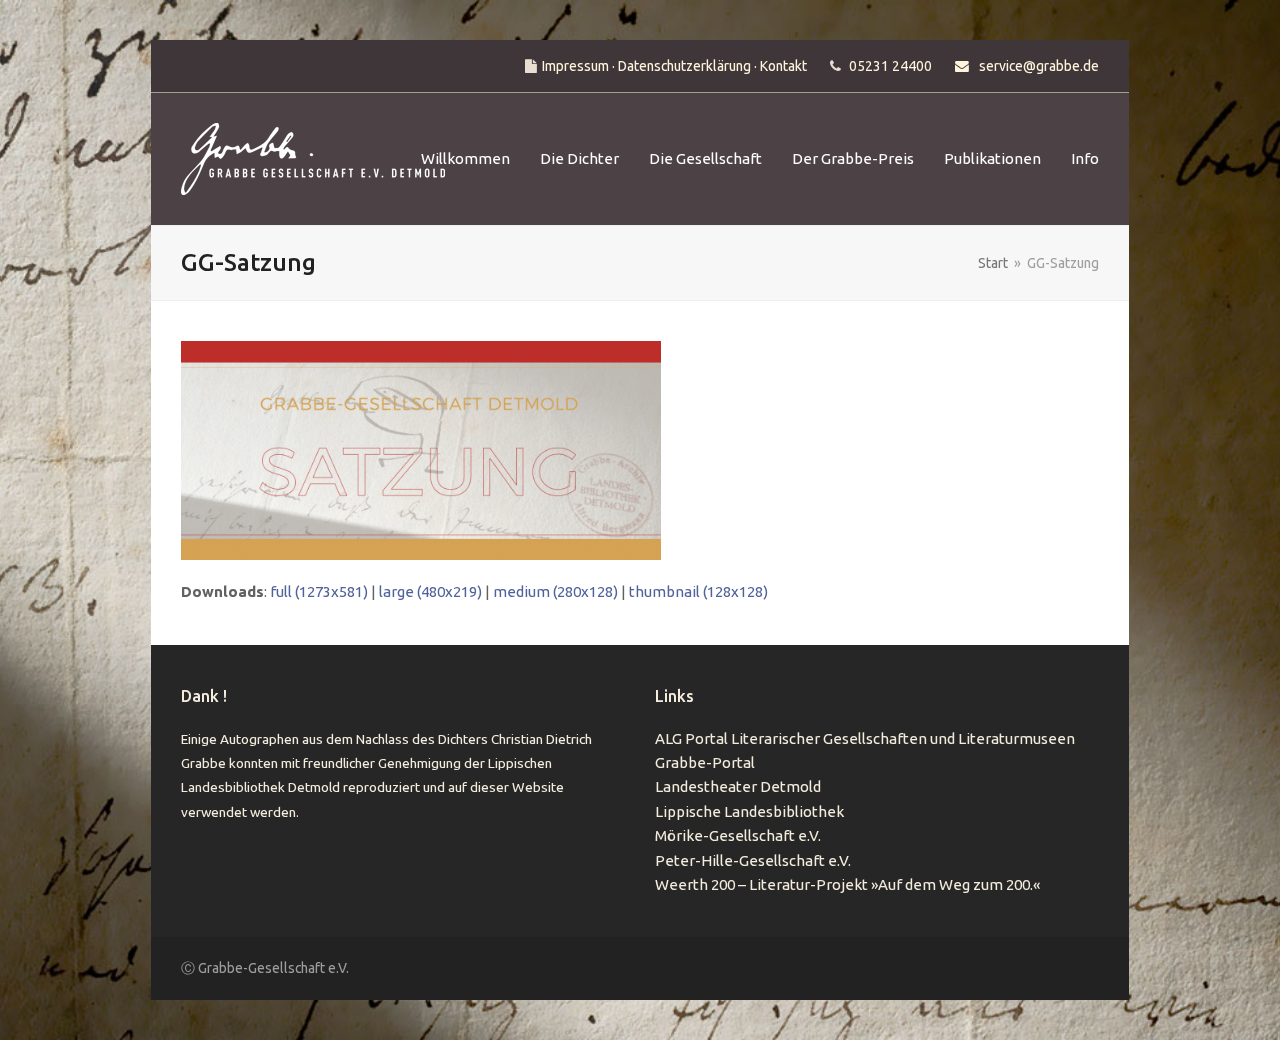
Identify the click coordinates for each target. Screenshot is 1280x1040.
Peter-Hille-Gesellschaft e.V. (753, 860)
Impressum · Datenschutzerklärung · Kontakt (674, 66)
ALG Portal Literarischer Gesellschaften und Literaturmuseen (865, 738)
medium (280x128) (555, 591)
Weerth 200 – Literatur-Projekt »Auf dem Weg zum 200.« (847, 884)
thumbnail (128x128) (698, 591)
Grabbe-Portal (705, 762)
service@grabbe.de (1039, 66)
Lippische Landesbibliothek (749, 811)
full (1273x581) (319, 591)
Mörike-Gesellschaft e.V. (738, 835)
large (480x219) (430, 591)
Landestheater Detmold (738, 786)
